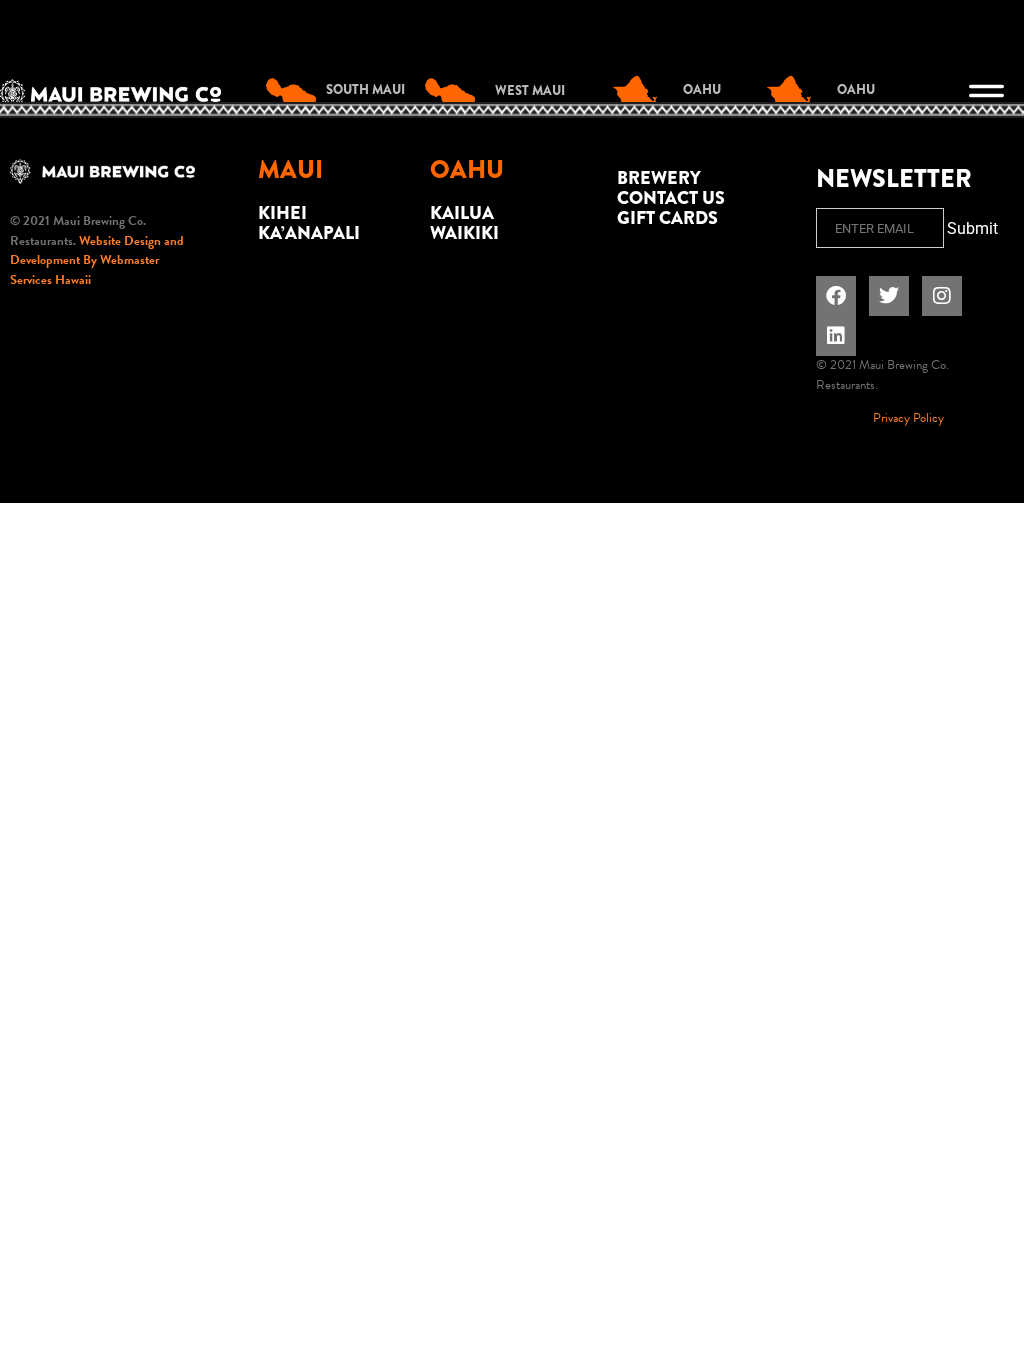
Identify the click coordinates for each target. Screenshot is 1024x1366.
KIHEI (282, 213)
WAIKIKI (464, 233)
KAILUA (462, 213)
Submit (972, 228)
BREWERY (659, 178)
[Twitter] (889, 296)
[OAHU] (643, 95)
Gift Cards (667, 218)
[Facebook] (836, 296)
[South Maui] (296, 95)
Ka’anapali (309, 233)
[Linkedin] (836, 336)
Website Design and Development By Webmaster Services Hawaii (97, 260)
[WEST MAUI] (455, 95)
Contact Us (671, 198)
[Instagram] (942, 296)
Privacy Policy (908, 418)
